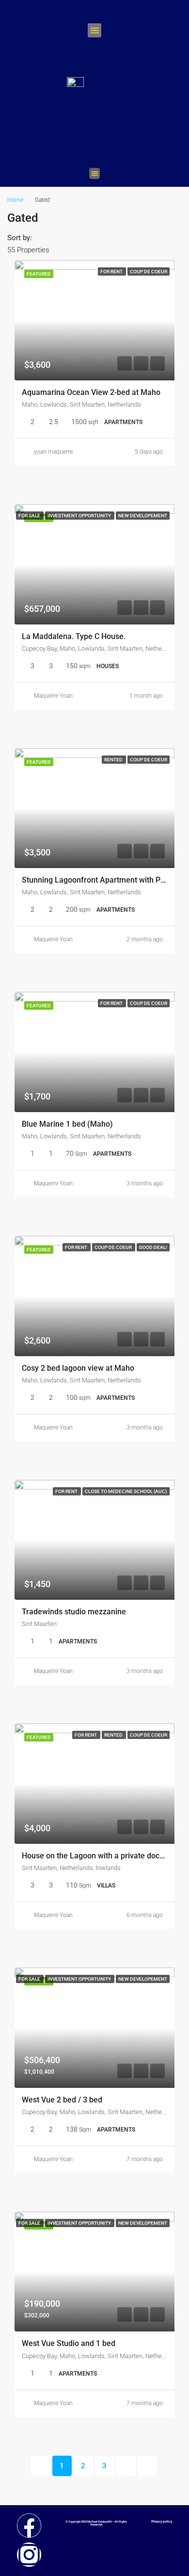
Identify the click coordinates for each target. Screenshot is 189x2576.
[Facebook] (29, 2526)
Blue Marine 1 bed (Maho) (67, 1124)
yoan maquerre (53, 452)
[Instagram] (29, 2555)
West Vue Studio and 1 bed (69, 2343)
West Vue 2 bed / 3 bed (62, 2100)
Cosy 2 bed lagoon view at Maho (78, 1368)
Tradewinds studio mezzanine (74, 1612)
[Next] (126, 2466)
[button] (95, 30)
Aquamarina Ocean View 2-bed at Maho (91, 392)
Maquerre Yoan (53, 696)
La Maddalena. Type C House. (74, 636)
